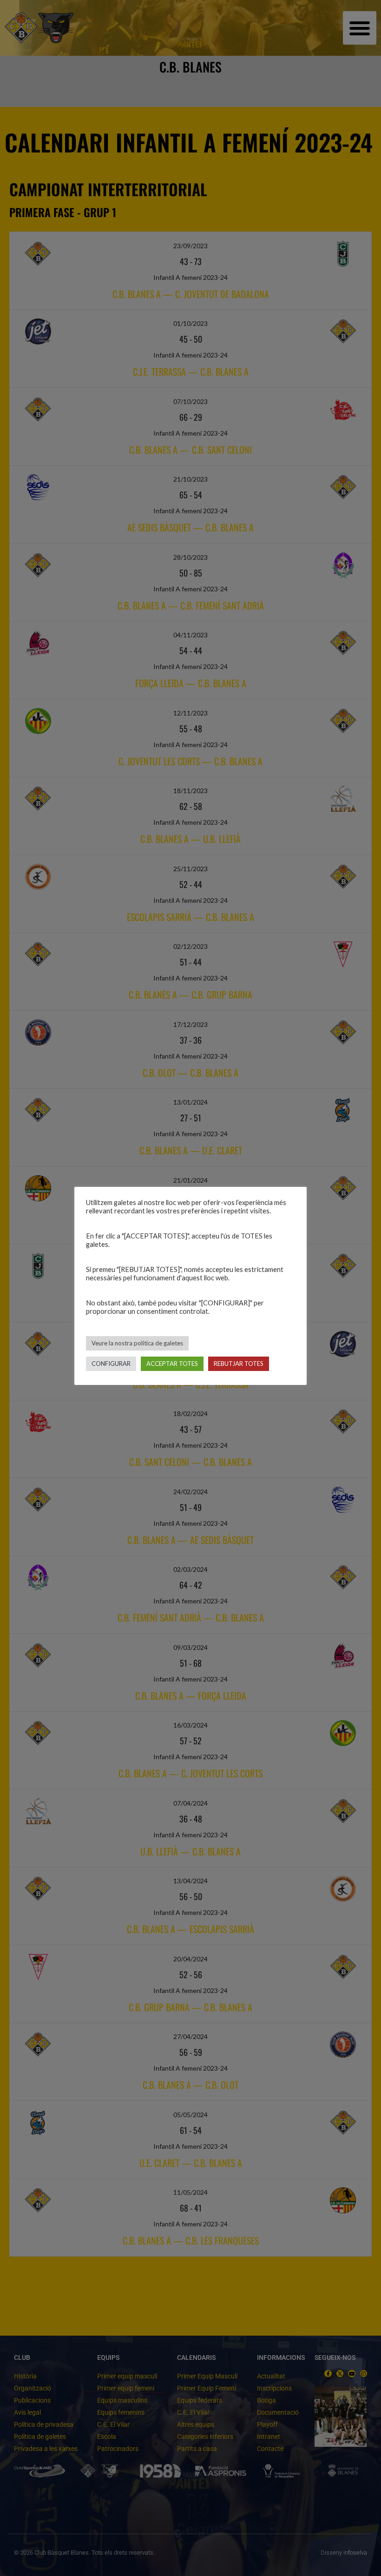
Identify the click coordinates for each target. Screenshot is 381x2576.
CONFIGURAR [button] (111, 1364)
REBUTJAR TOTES (239, 1364)
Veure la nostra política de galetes (137, 1343)
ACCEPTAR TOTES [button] (172, 1364)
